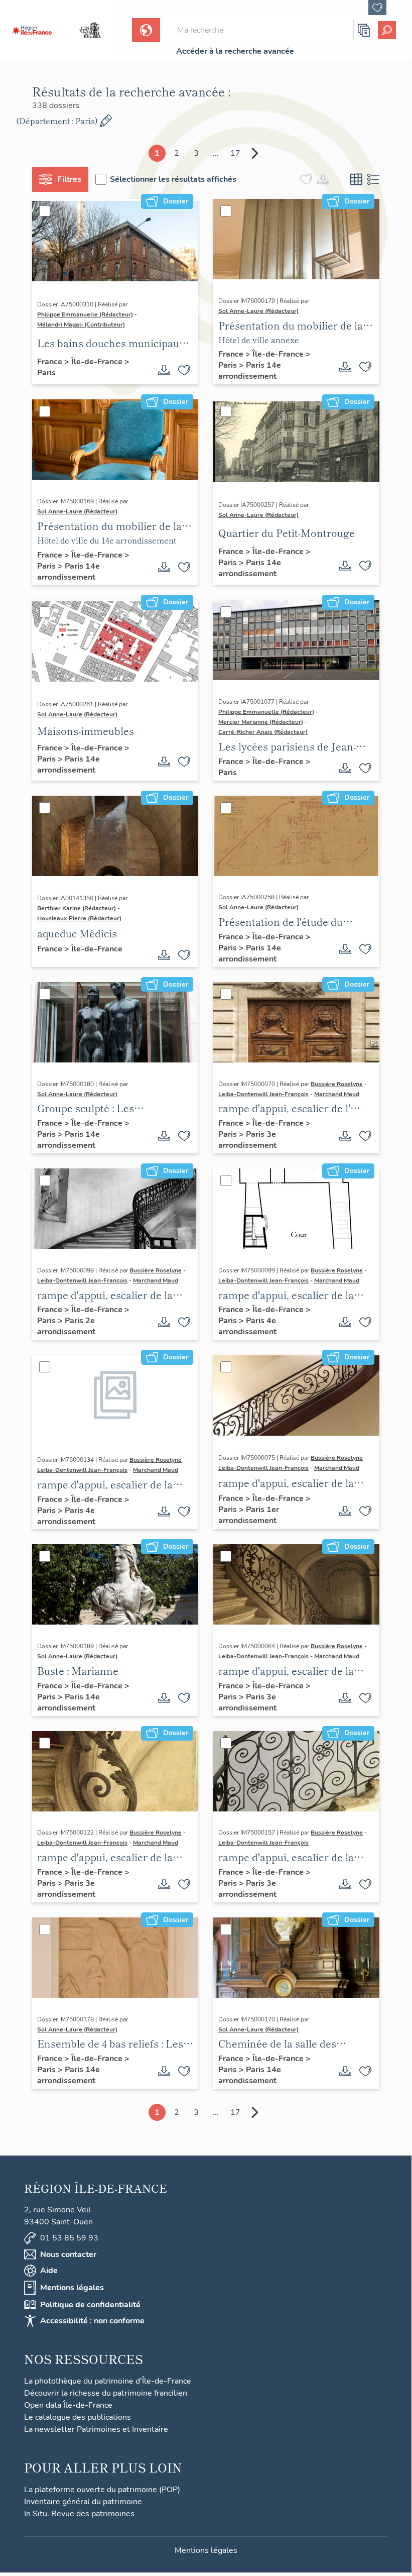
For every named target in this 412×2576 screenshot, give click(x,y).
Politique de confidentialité (90, 2305)
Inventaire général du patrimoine (83, 2502)
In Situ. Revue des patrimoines (79, 2514)
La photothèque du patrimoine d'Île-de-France (108, 2381)
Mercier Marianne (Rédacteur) (261, 722)
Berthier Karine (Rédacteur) (77, 908)
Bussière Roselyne (337, 1084)
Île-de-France (98, 362)
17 (235, 153)
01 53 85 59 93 (69, 2238)
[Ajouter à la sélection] (184, 370)
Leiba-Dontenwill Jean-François (263, 1094)
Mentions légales (72, 2288)
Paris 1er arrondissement (249, 1515)
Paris (46, 373)
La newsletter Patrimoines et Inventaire (96, 2429)
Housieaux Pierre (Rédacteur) (79, 918)
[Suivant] (255, 153)
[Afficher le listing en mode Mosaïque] (356, 179)
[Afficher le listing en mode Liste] (373, 179)
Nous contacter (68, 2255)
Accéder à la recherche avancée (235, 51)
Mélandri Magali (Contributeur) (81, 325)
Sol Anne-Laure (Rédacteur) (258, 311)
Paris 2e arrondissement (66, 1326)
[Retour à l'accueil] (32, 30)
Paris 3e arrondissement (247, 1140)
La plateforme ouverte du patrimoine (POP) (102, 2490)
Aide (49, 2271)
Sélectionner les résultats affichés (173, 179)
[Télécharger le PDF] (164, 370)
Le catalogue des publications (78, 2417)
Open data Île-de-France (68, 2405)
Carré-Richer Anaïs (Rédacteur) (263, 732)
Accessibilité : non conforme (92, 2321)
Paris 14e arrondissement (250, 371)
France (51, 362)
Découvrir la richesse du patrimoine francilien (106, 2393)
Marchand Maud (337, 1094)
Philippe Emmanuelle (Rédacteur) (85, 314)
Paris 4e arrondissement (247, 1326)
